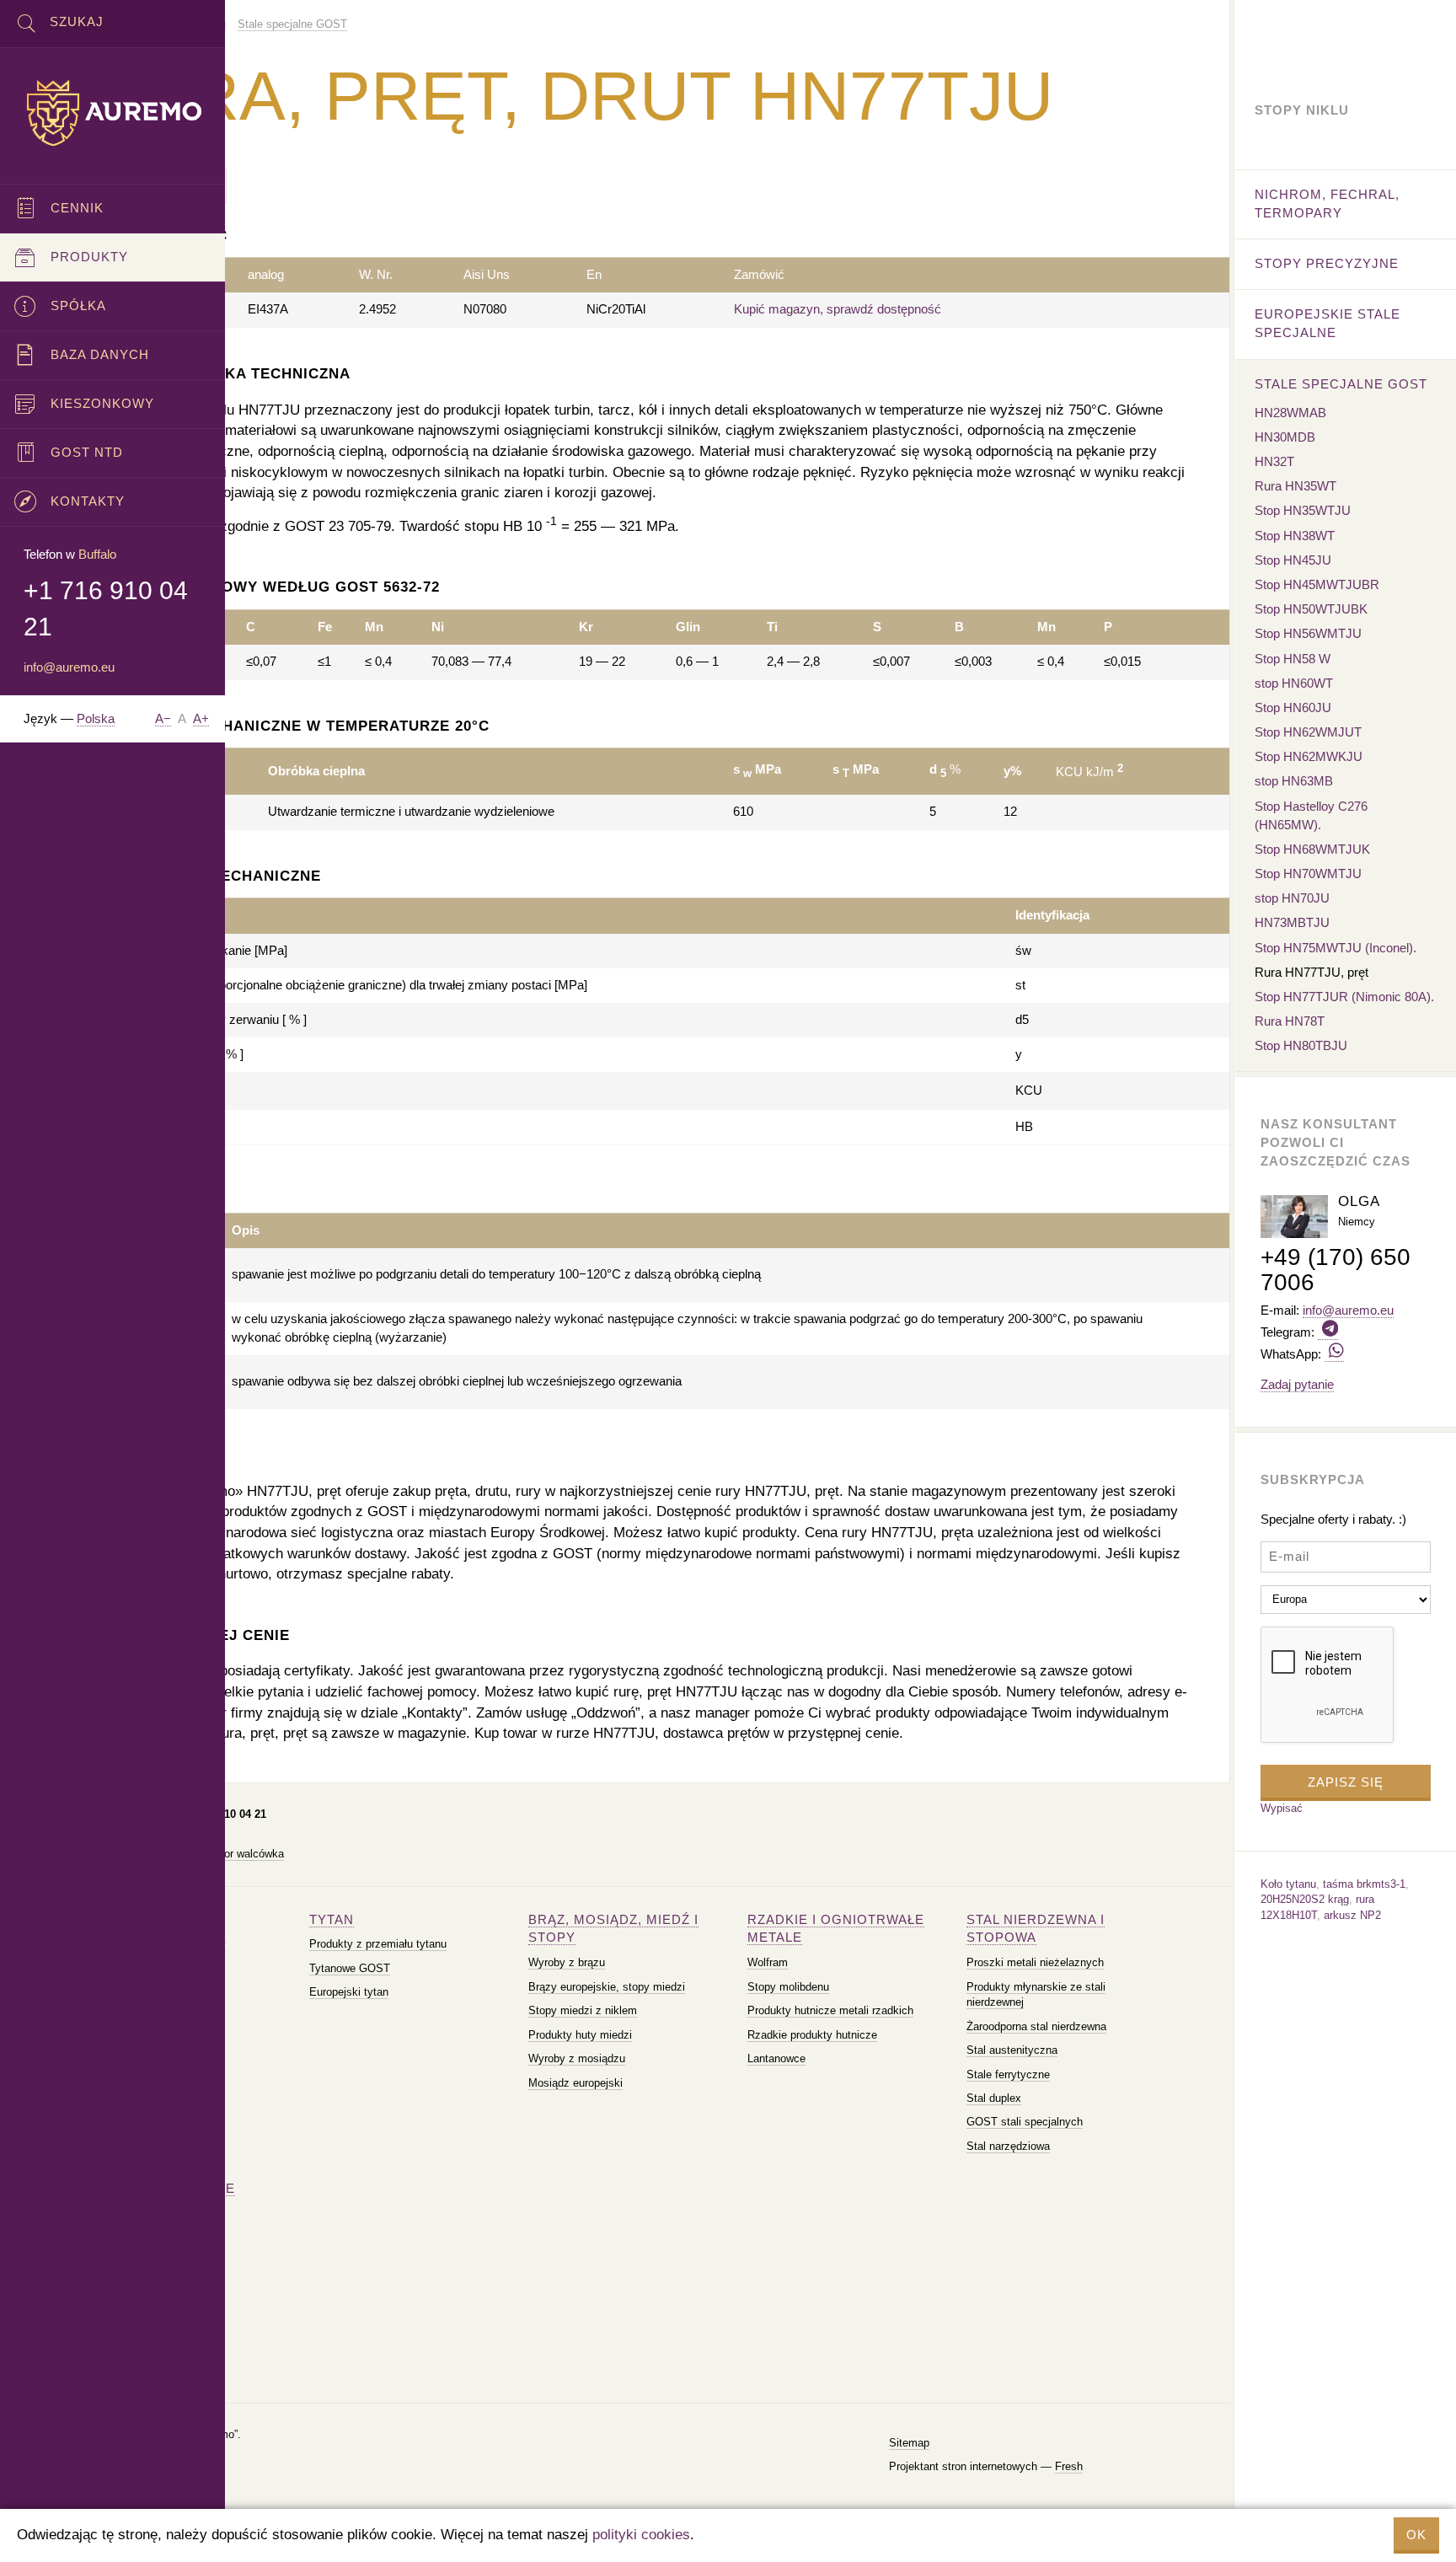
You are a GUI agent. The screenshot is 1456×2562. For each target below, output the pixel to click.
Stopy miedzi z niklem (583, 2010)
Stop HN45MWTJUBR (1317, 584)
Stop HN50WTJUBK (1311, 609)
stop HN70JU (1292, 898)
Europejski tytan (349, 1992)
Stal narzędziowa (1008, 2146)
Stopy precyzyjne (1327, 263)
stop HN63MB (1294, 781)
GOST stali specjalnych (1025, 2122)
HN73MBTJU (1292, 922)
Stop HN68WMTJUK (1312, 849)
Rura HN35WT (1295, 486)
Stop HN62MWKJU (1309, 756)
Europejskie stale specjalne (1328, 323)
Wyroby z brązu (567, 1962)
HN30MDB (1285, 437)
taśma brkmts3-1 (1364, 1884)
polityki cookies (641, 2535)
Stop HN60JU (1293, 707)
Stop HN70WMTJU (1308, 874)
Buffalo (97, 554)
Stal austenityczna (1012, 2050)
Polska (96, 718)
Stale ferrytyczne (1008, 2074)
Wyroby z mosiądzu (577, 2058)
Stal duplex (994, 2098)
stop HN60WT (1294, 683)
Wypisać (1282, 1808)
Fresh (1069, 2466)
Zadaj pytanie (1297, 1384)
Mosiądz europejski (575, 2083)
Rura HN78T (1290, 1021)
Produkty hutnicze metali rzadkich (830, 2010)
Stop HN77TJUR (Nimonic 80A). (1344, 997)
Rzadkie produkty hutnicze (812, 2035)
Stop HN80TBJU (1301, 1045)
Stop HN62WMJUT (1308, 732)
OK (1416, 2535)
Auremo (113, 113)
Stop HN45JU (1293, 560)
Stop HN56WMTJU (1308, 633)
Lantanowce (776, 2058)
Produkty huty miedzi (580, 2035)
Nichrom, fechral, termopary (1327, 204)
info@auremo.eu (69, 667)
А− (163, 718)
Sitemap (909, 2443)
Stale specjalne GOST (1341, 384)
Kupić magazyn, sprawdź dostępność (838, 309)
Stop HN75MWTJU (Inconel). (1336, 948)
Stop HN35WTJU (1303, 510)
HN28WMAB (1290, 413)
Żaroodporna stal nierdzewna (1036, 2026)
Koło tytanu (1288, 1884)
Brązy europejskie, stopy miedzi (607, 1987)
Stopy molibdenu (788, 1987)
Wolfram (768, 1962)
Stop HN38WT (1295, 536)
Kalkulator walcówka (234, 1854)
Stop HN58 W (1293, 659)
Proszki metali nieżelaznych (1035, 1962)
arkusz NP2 (1352, 1915)
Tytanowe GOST (350, 1968)
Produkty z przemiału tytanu (378, 1944)
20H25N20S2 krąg (1305, 1899)
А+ (201, 718)
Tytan (332, 1919)
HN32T (1274, 461)
